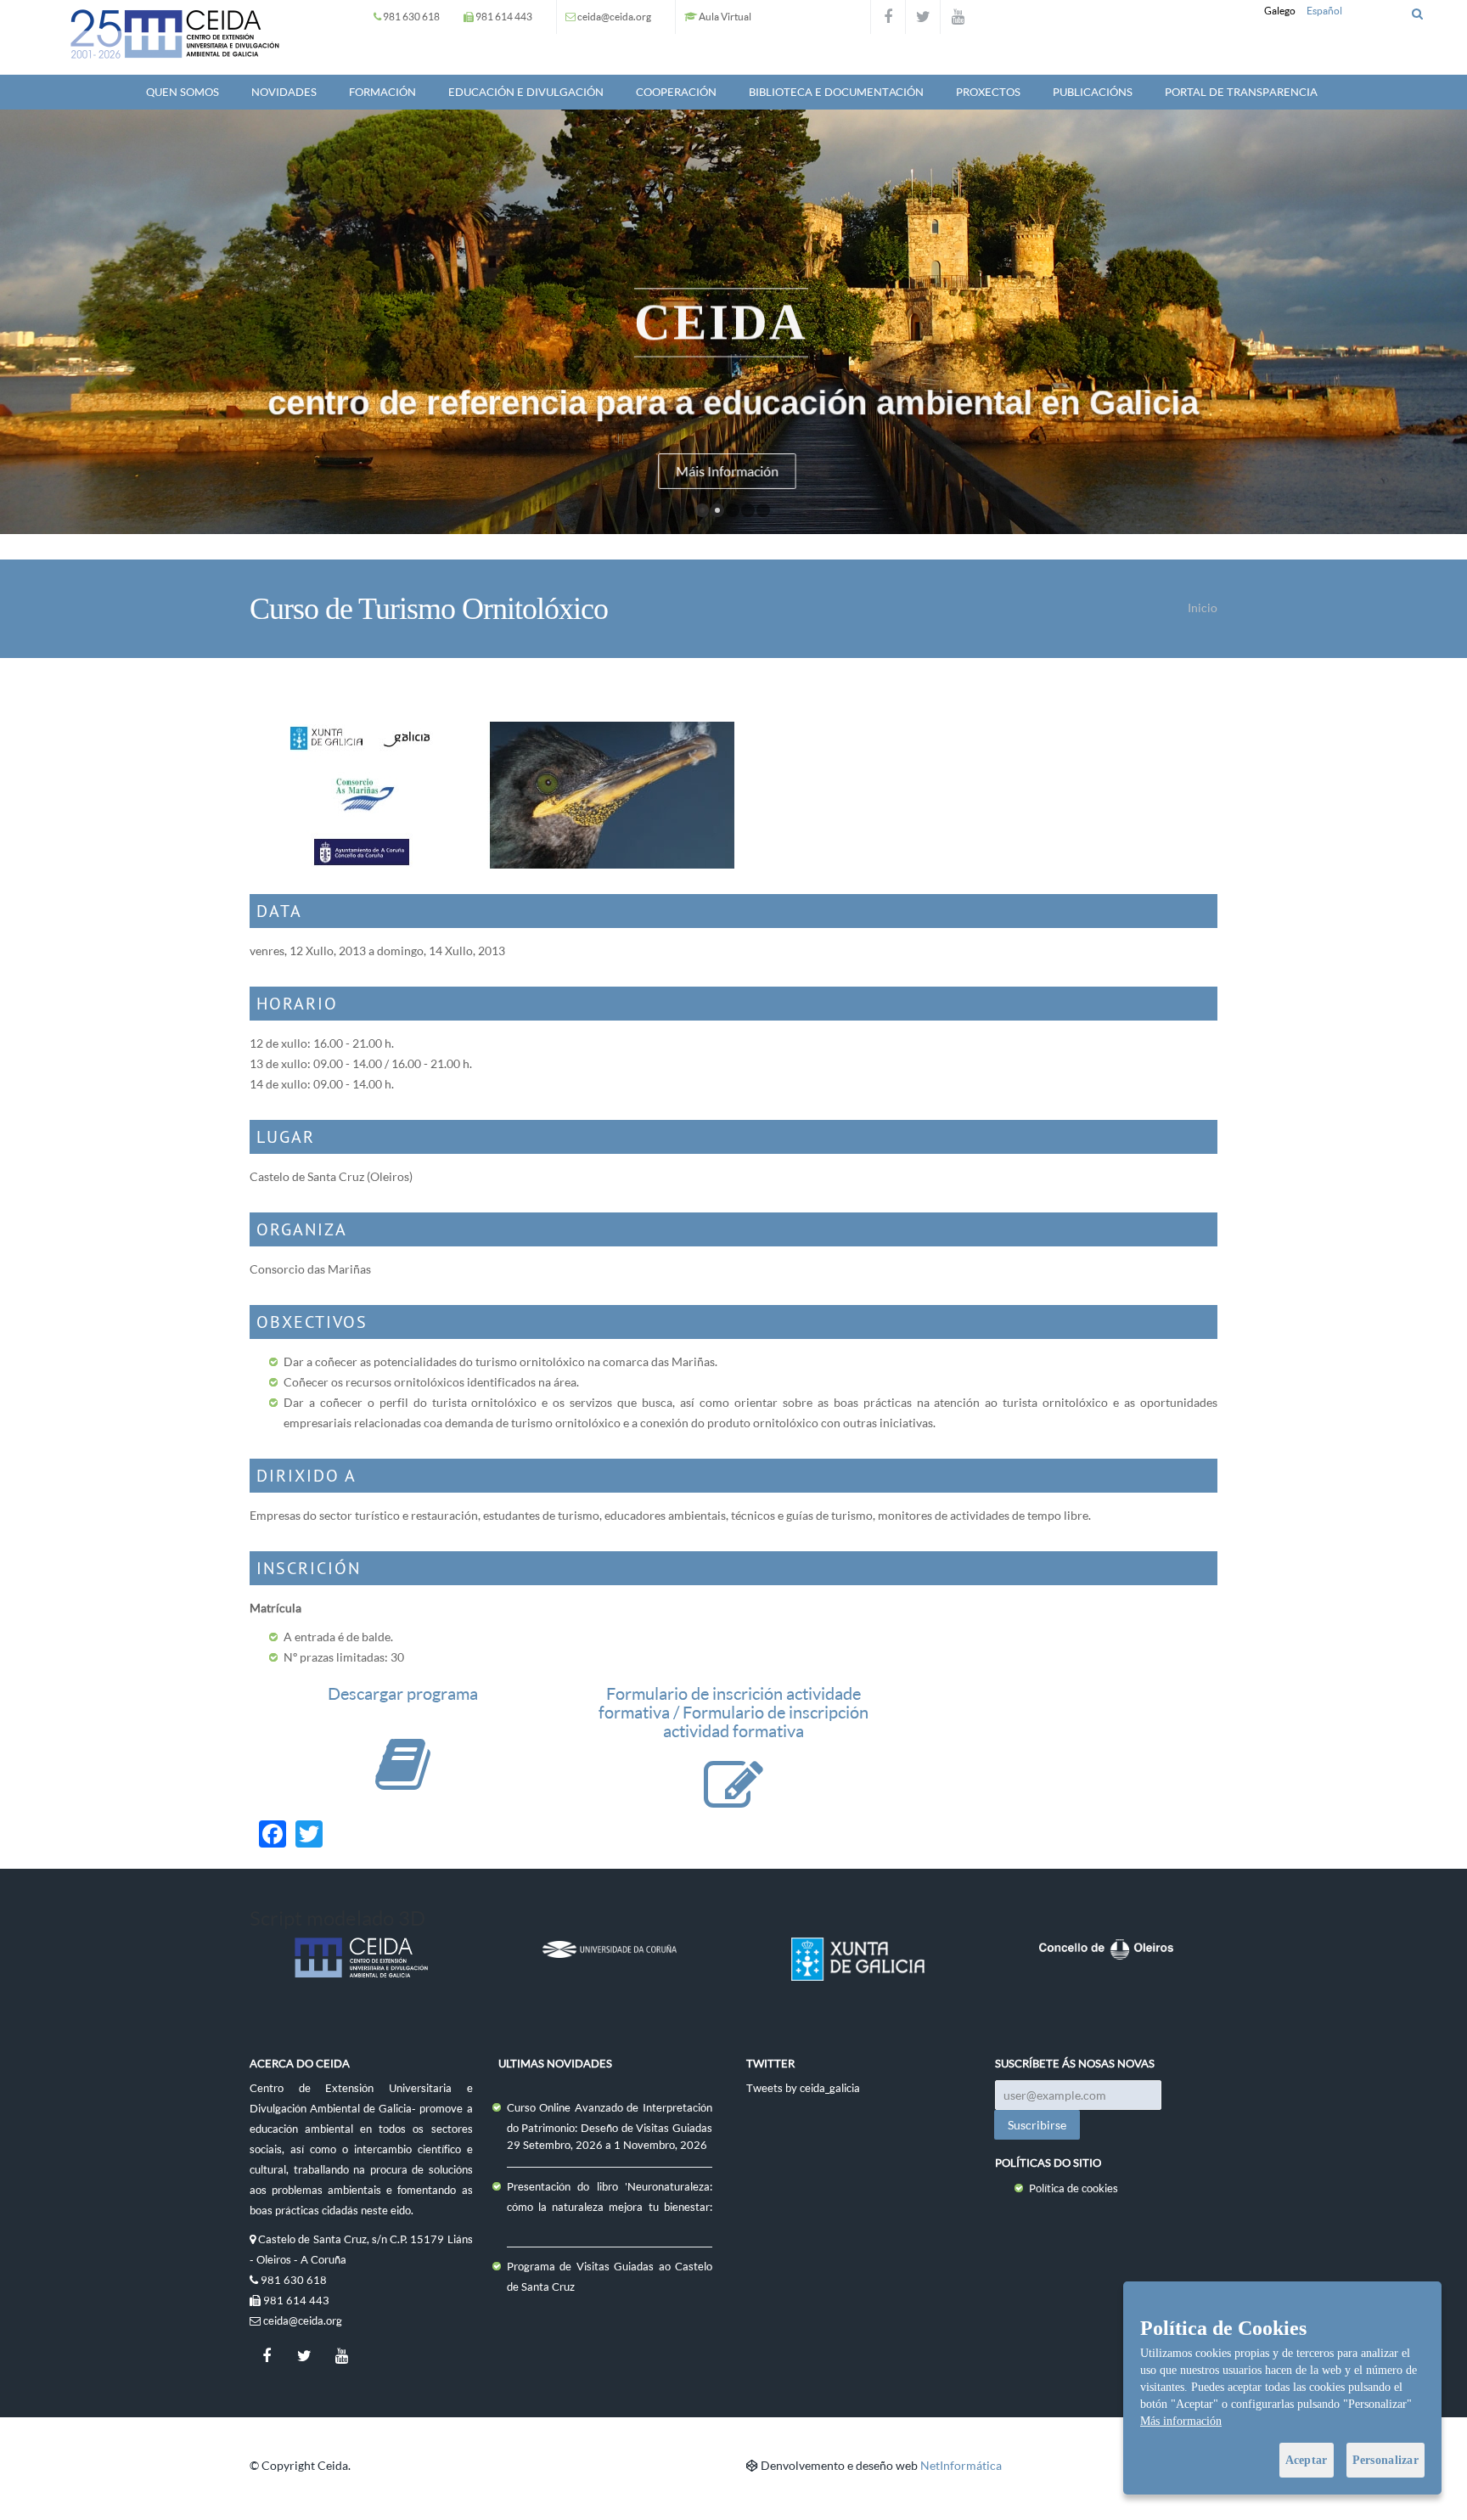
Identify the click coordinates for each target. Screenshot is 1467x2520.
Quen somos (183, 92)
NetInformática (961, 2465)
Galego (1280, 11)
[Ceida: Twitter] (923, 17)
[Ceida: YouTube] (958, 17)
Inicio (1203, 607)
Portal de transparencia (1241, 92)
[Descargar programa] (403, 1781)
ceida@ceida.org (614, 17)
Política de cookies (1074, 2188)
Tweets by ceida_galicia (803, 2088)
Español (1324, 11)
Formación (382, 92)
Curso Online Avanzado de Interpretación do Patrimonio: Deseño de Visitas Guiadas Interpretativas (610, 2128)
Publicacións (1093, 92)
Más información (1181, 2421)
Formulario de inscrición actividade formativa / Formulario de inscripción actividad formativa (733, 1712)
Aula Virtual (725, 17)
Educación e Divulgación (526, 92)
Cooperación (676, 92)
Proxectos (988, 92)
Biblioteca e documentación (836, 92)
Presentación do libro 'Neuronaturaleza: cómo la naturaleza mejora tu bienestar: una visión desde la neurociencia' (610, 2207)
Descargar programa (403, 1693)
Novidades (284, 92)
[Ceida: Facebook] (888, 17)
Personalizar (1385, 2460)
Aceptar (1307, 2460)
